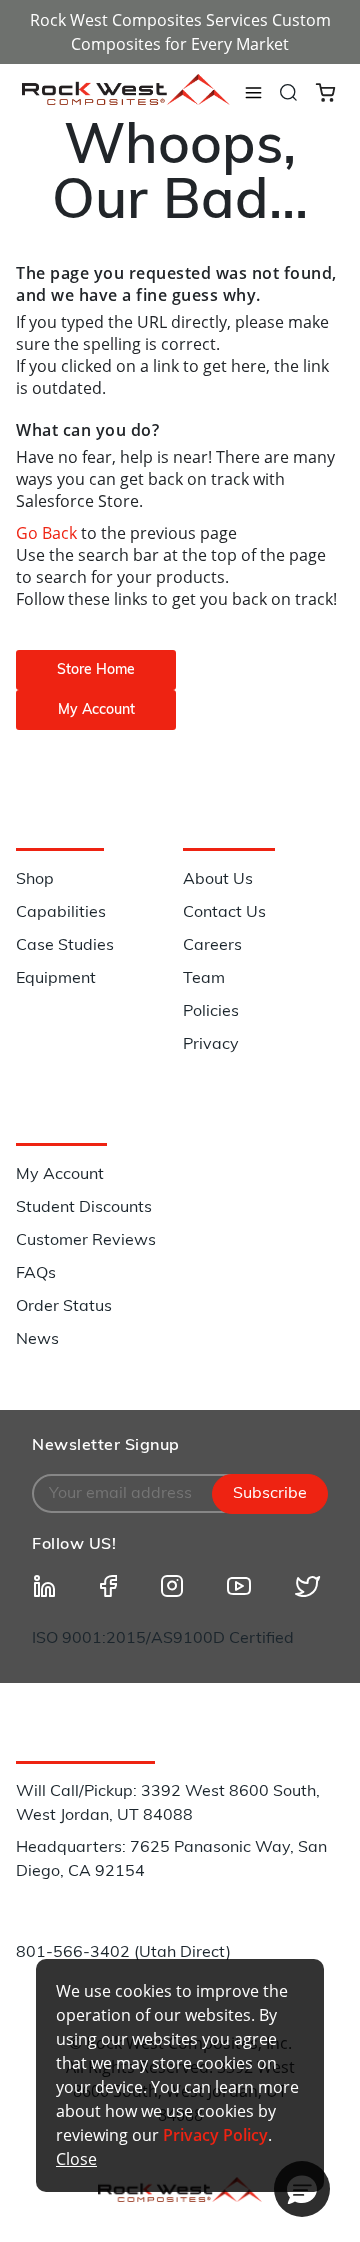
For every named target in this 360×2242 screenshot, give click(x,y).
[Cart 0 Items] (325, 91)
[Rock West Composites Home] (126, 99)
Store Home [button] (96, 670)
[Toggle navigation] (253, 93)
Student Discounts (84, 1208)
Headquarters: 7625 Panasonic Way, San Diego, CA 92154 (171, 1860)
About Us (218, 880)
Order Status (64, 1307)
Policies (211, 1012)
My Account (60, 1175)
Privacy (211, 1045)
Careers (212, 946)
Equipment (56, 979)
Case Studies (65, 946)
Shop (35, 880)
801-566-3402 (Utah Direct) (123, 1953)
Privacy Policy (215, 2135)
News (37, 1340)
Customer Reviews (86, 1241)
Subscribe (270, 1494)
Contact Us (224, 913)
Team (204, 979)
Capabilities (61, 913)
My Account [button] (96, 710)
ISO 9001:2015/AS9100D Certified (163, 1639)
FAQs (36, 1274)
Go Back (48, 533)
